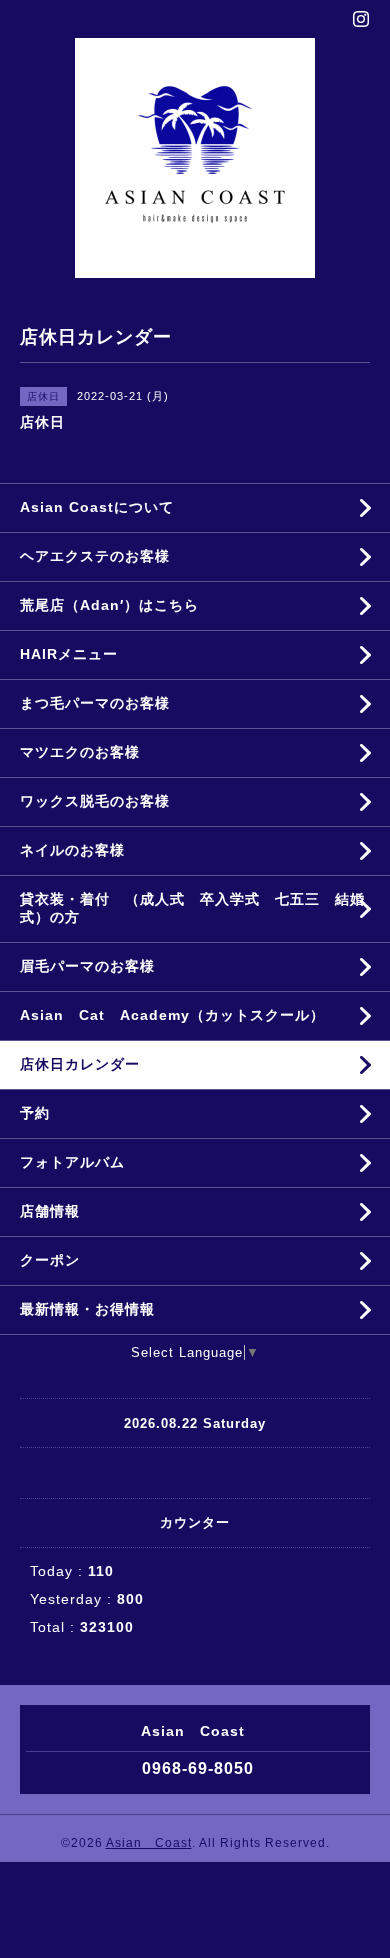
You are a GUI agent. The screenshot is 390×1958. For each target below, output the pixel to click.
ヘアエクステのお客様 (95, 556)
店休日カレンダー (80, 1064)
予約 (35, 1113)
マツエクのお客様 (80, 752)
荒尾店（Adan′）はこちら (109, 605)
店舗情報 (50, 1211)
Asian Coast (149, 1843)
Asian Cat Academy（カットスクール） (172, 1015)
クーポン (50, 1260)
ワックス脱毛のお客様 (95, 801)
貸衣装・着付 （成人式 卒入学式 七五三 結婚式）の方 (192, 908)
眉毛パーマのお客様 (87, 966)
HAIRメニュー (69, 654)
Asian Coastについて (97, 507)
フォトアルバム (72, 1162)
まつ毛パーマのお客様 (95, 703)
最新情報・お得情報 (87, 1309)
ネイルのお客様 (72, 850)
